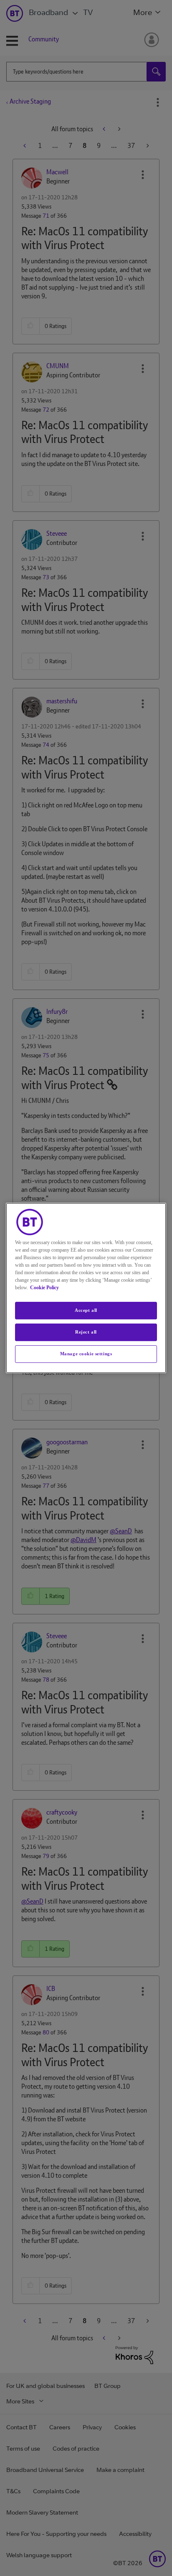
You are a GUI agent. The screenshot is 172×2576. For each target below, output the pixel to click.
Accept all (86, 1310)
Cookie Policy (44, 1288)
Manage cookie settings (86, 1354)
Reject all (86, 1332)
